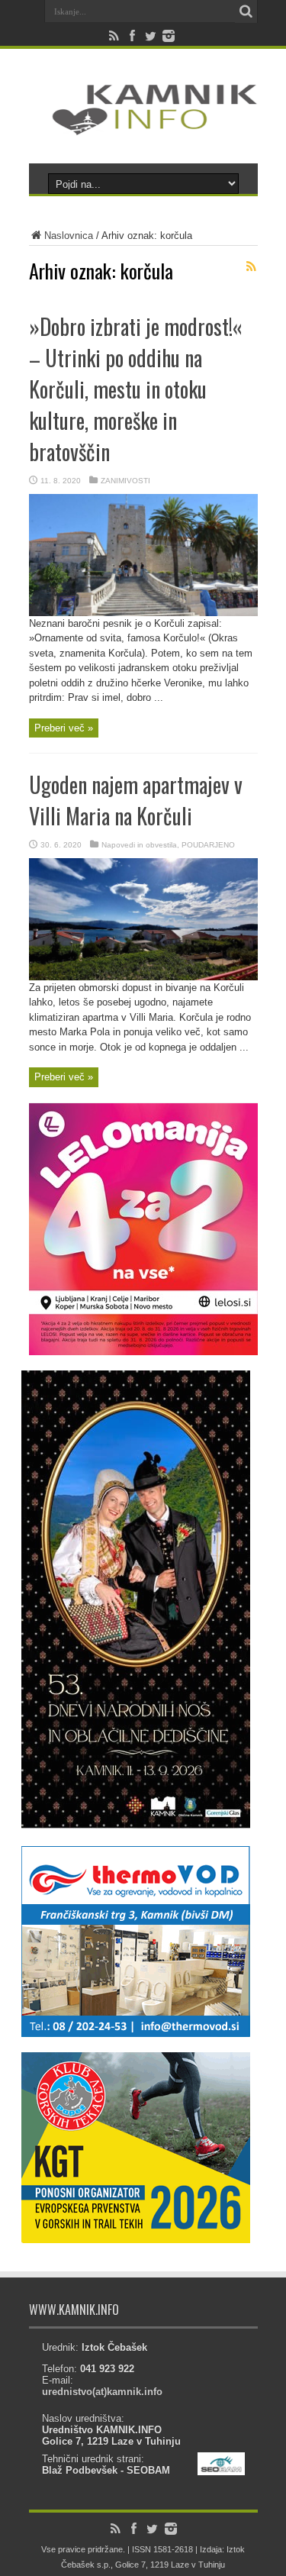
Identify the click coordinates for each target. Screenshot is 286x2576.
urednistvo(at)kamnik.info (102, 2392)
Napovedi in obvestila (139, 845)
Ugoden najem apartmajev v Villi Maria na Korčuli (136, 800)
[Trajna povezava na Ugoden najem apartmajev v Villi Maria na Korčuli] (143, 977)
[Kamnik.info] (143, 125)
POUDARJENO (208, 845)
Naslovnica (69, 236)
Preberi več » (64, 728)
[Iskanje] (246, 11)
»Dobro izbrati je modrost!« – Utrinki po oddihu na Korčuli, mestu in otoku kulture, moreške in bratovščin (136, 389)
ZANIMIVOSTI (125, 481)
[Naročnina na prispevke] (252, 266)
